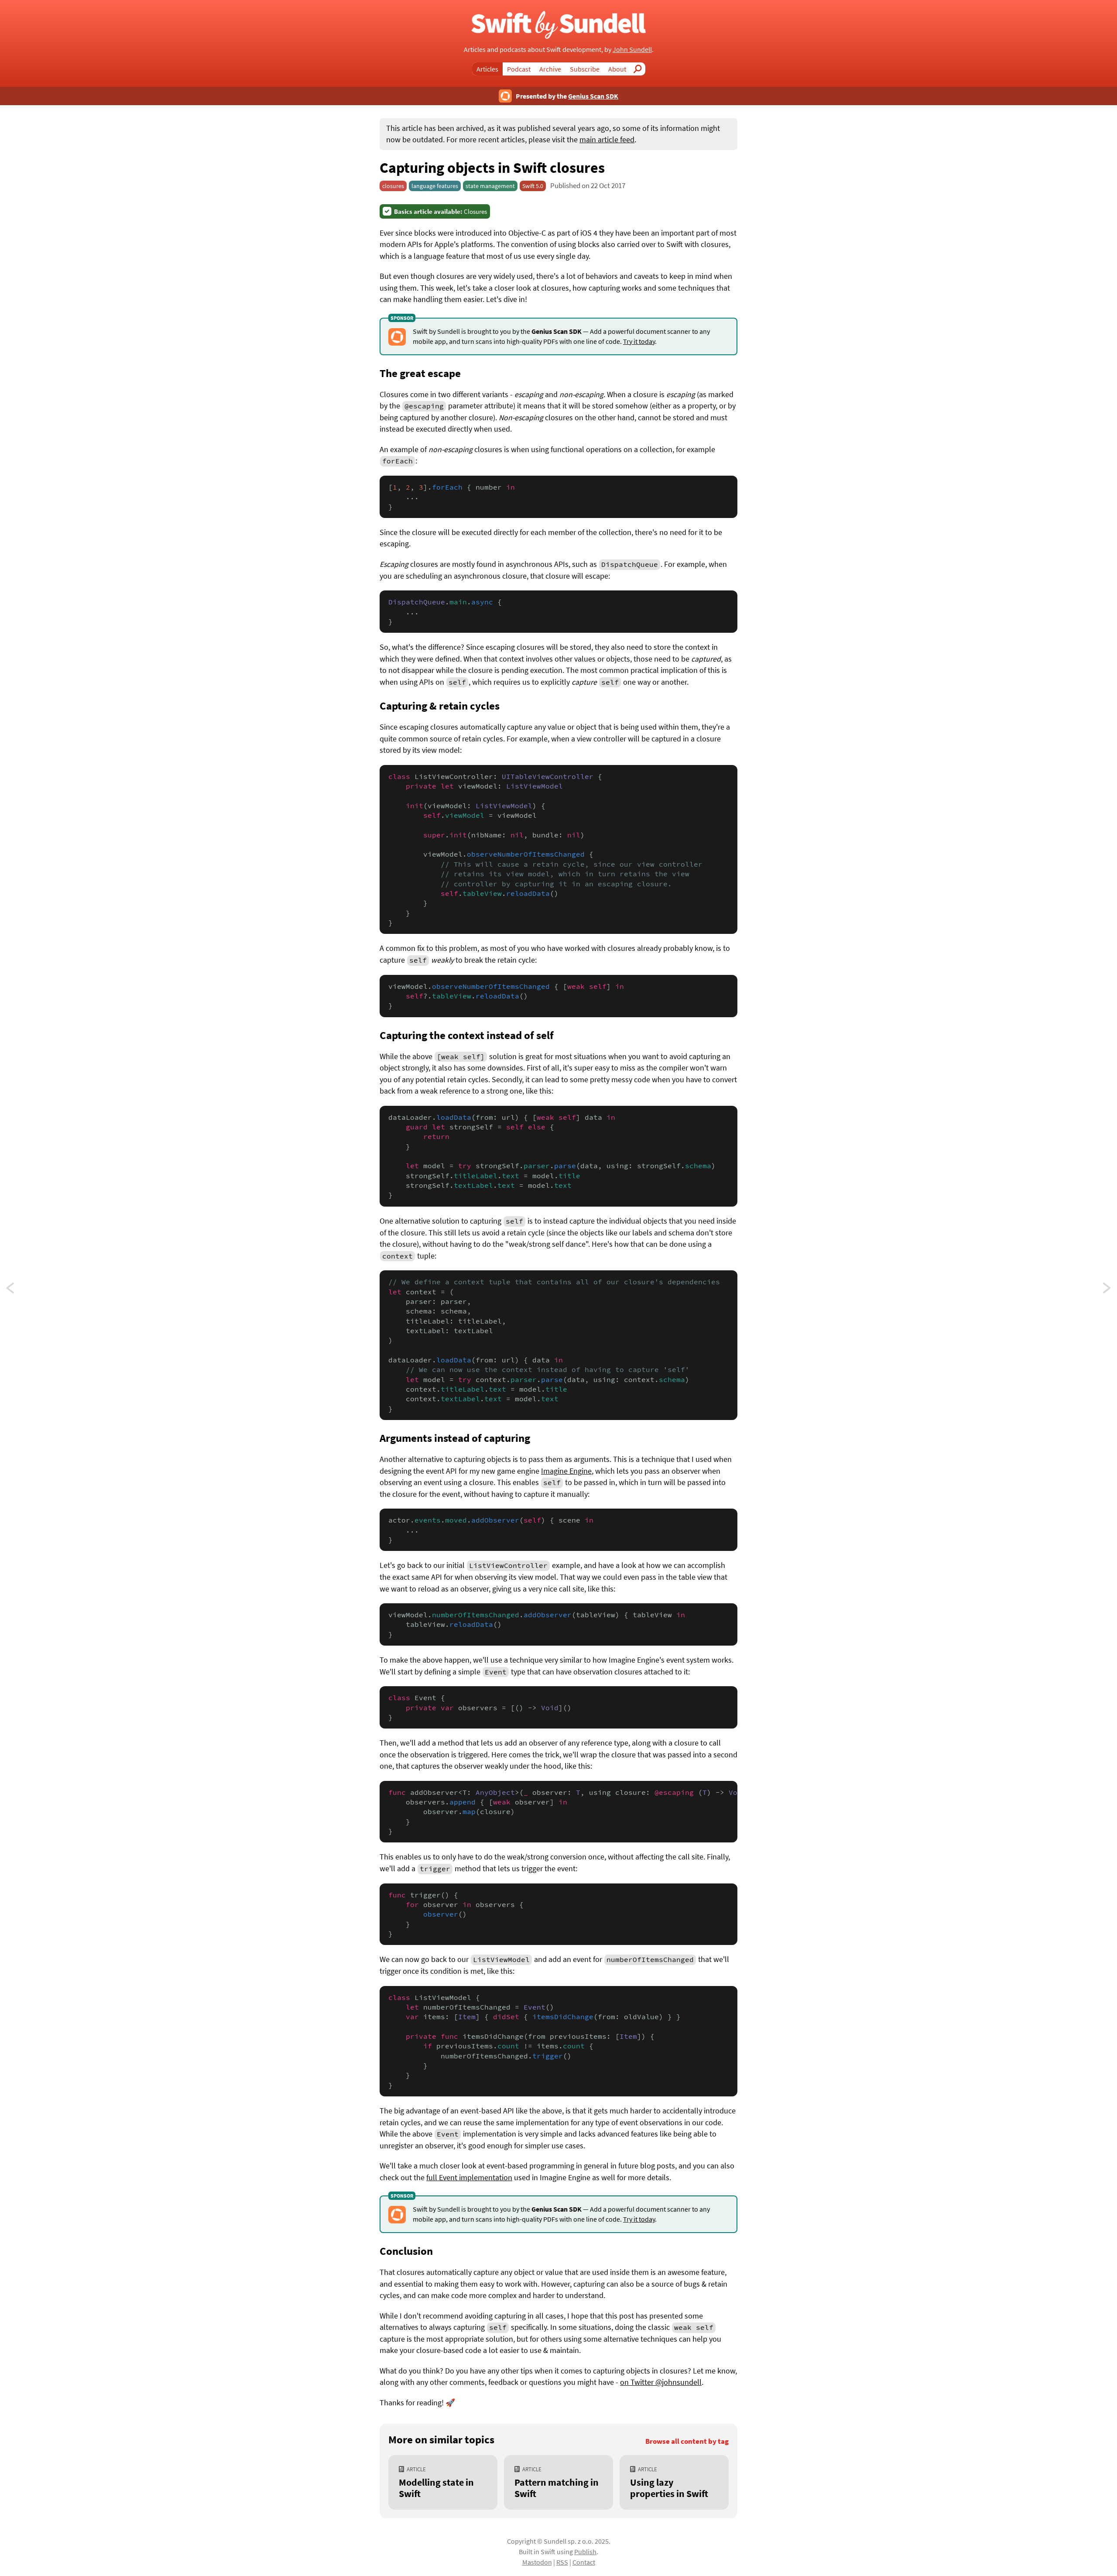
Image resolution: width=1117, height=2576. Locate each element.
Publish (585, 2552)
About (617, 69)
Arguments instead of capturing (455, 1438)
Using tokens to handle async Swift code (18, 1290)
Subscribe (585, 69)
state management (490, 186)
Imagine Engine (566, 1471)
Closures (440, 211)
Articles (487, 69)
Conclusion (406, 2251)
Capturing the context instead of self (467, 1035)
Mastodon (537, 2562)
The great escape (420, 373)
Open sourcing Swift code (1107, 1290)
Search (640, 69)
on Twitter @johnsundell (661, 2382)
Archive (550, 69)
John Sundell (632, 49)
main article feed (607, 140)
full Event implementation (469, 2178)
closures (393, 186)
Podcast (519, 69)
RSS (562, 2562)
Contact (584, 2562)
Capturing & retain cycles (440, 706)
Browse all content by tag (687, 2441)
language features (435, 186)
